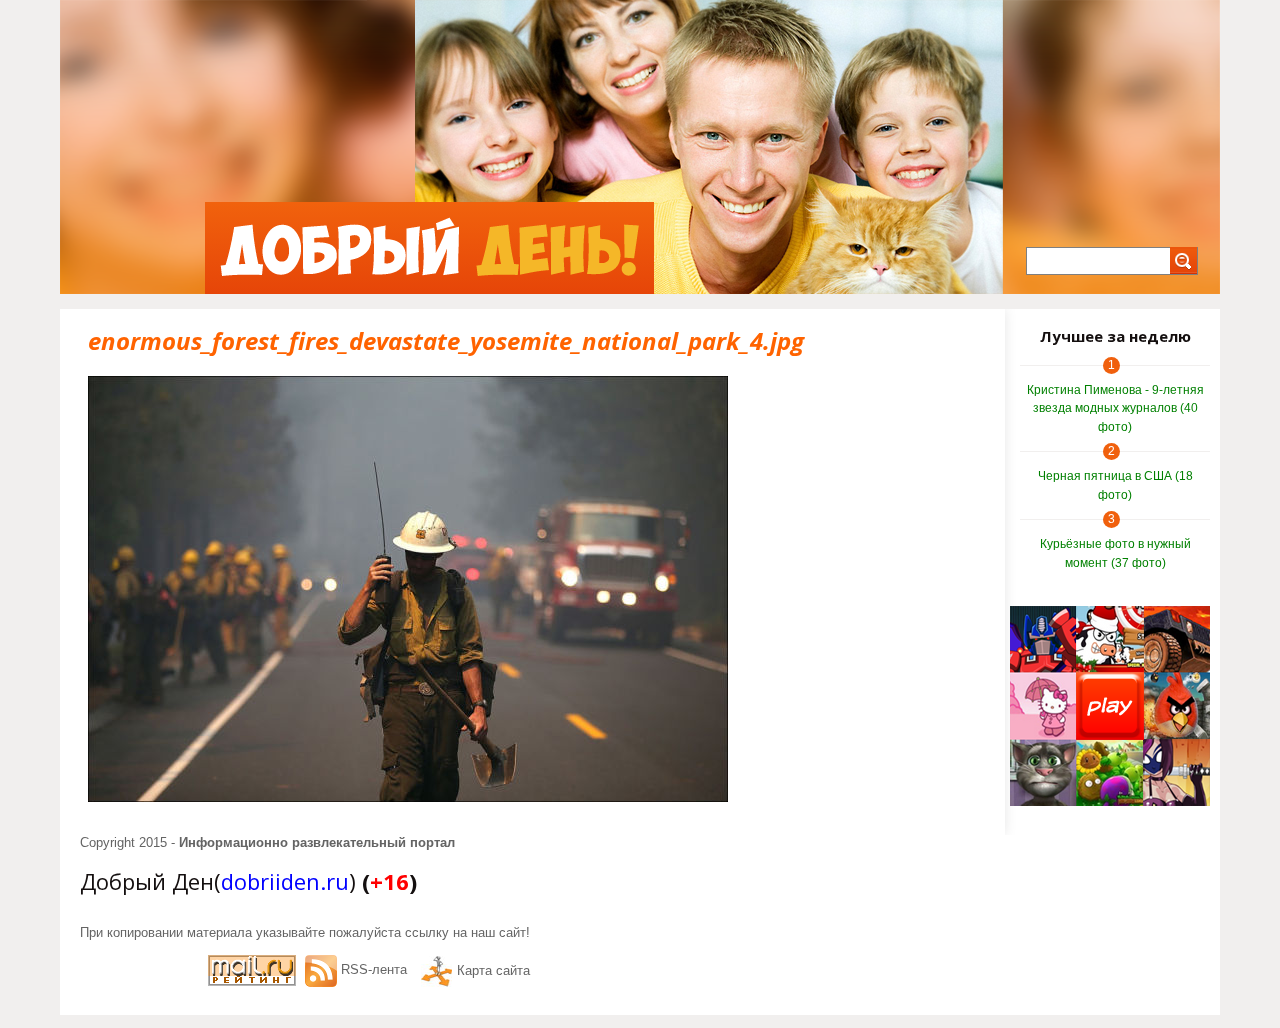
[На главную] (429, 248)
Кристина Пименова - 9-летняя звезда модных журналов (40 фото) (1115, 408)
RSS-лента (374, 969)
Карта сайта (493, 970)
